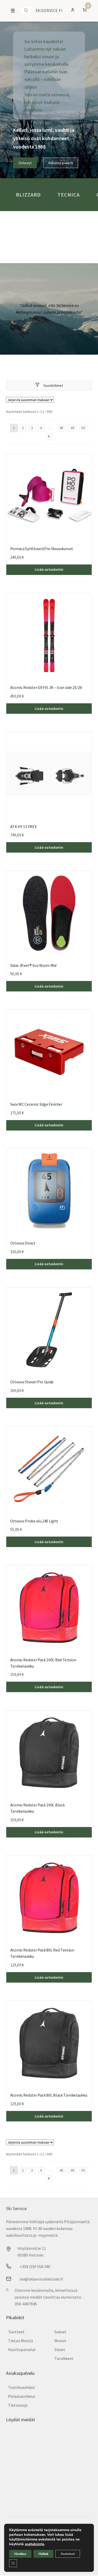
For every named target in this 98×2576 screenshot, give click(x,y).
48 (61, 428)
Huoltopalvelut (22, 2349)
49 (72, 428)
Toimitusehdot (22, 2387)
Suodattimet (53, 385)
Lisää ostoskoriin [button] (49, 847)
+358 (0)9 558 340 (35, 2266)
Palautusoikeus (22, 2396)
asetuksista (34, 2544)
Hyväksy (20, 2554)
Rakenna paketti (61, 163)
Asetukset (68, 2554)
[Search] (26, 11)
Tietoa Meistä (21, 2341)
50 (83, 428)
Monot (60, 2341)
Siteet (60, 2349)
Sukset (60, 2332)
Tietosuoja (18, 2405)
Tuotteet (16, 2332)
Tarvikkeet (64, 2358)
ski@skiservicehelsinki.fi (41, 2279)
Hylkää (43, 2554)
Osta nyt (25, 163)
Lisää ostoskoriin (49, 569)
